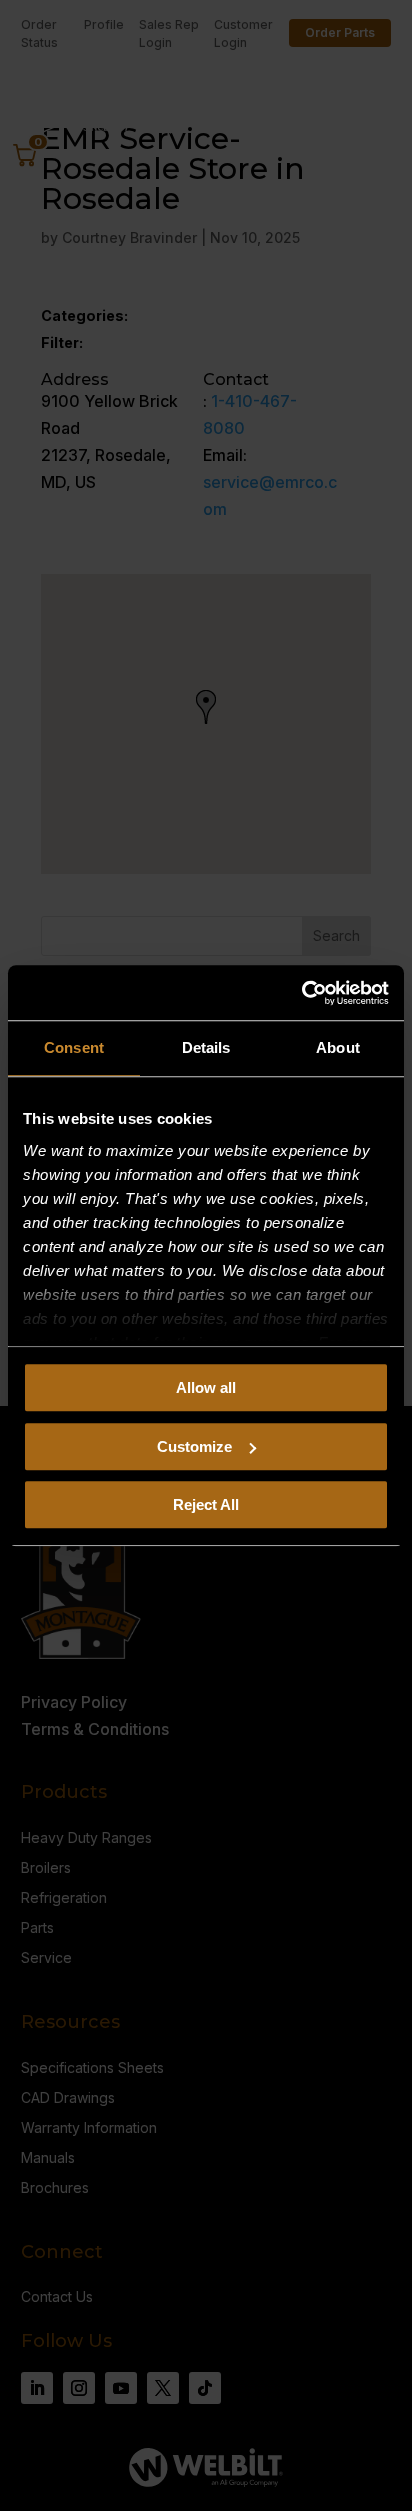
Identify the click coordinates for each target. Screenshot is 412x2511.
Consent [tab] (74, 1047)
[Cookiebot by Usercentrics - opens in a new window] (301, 993)
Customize (194, 1446)
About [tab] (338, 1047)
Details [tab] (206, 1047)
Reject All (206, 1504)
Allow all (206, 1387)
